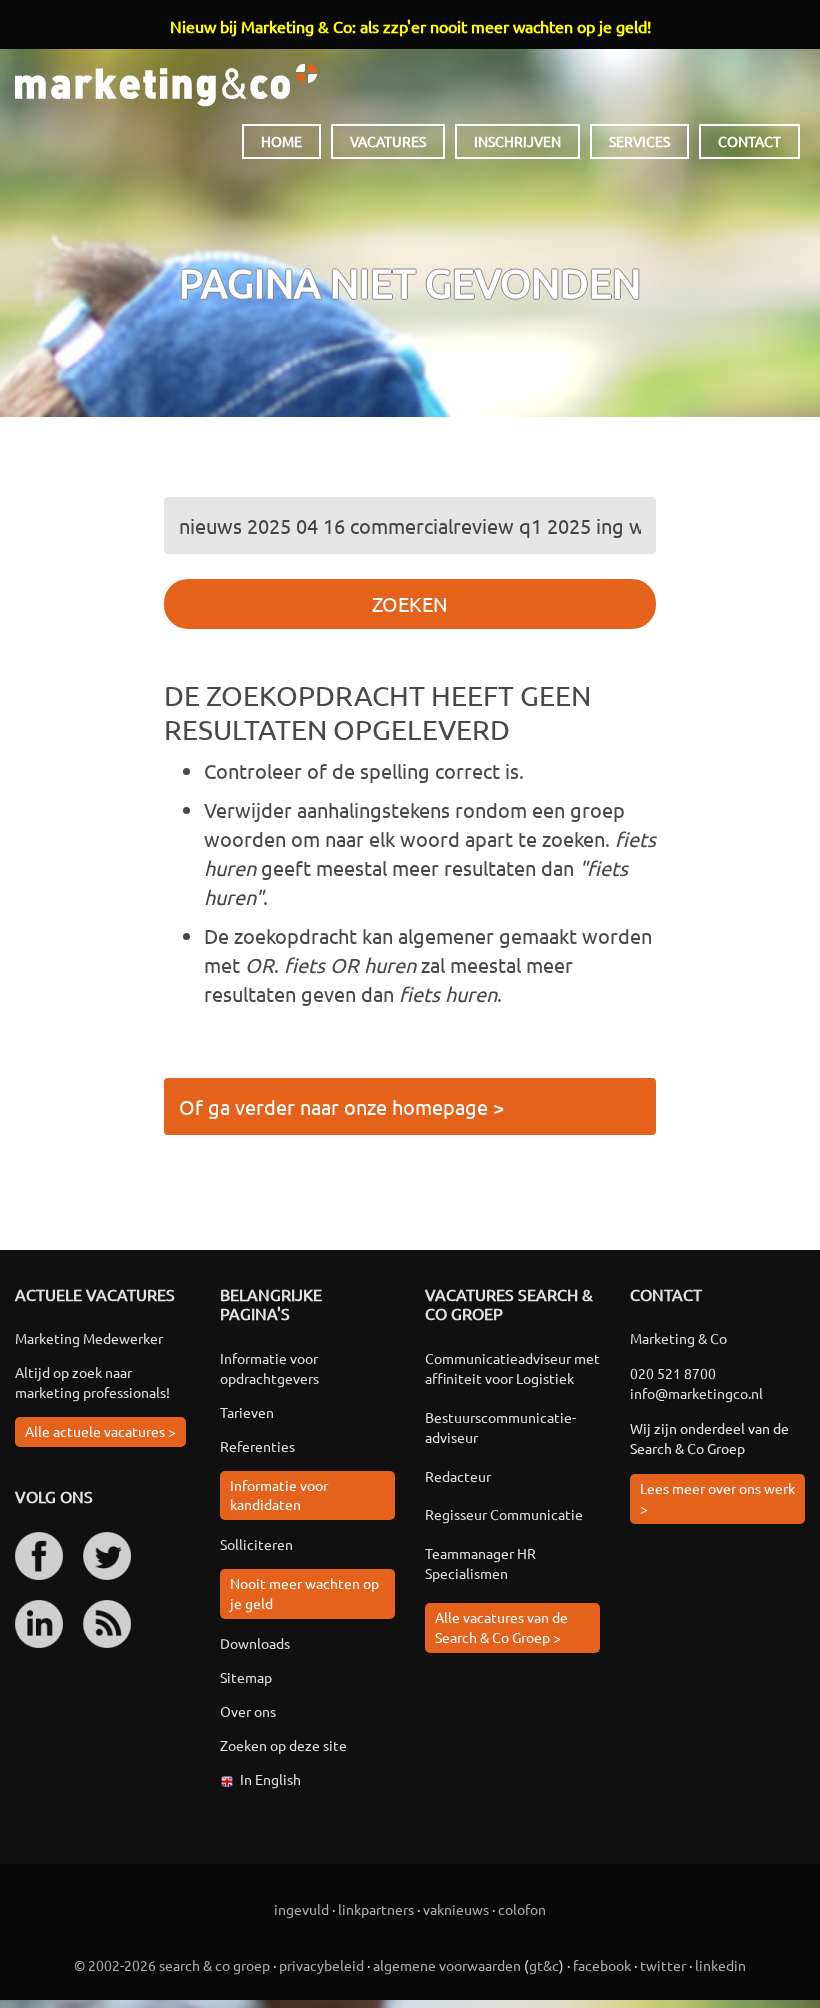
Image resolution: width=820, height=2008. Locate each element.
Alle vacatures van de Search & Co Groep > (501, 1627)
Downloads (255, 1643)
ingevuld (301, 1909)
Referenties (257, 1446)
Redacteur (458, 1476)
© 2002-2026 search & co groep (172, 1965)
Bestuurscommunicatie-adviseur (500, 1427)
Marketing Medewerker (89, 1338)
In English (270, 1779)
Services (639, 141)
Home (281, 141)
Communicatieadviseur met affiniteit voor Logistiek (512, 1368)
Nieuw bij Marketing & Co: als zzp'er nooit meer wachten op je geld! (410, 26)
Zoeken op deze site (283, 1745)
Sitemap (246, 1677)
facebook (602, 1965)
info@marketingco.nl (696, 1393)
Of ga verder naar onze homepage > (341, 1106)
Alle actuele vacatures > (100, 1431)
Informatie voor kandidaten (279, 1495)
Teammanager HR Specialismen (480, 1563)
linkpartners (376, 1909)
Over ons (248, 1711)
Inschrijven (517, 141)
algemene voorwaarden (447, 1965)
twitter (663, 1965)
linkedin (720, 1965)
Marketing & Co (166, 85)
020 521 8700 (673, 1373)
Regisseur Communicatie (504, 1514)
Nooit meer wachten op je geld (304, 1593)
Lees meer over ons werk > (717, 1498)
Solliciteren (256, 1544)
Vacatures (388, 141)
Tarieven (247, 1412)
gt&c (544, 1965)
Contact (749, 141)
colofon (522, 1909)
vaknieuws (456, 1909)
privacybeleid (321, 1965)
